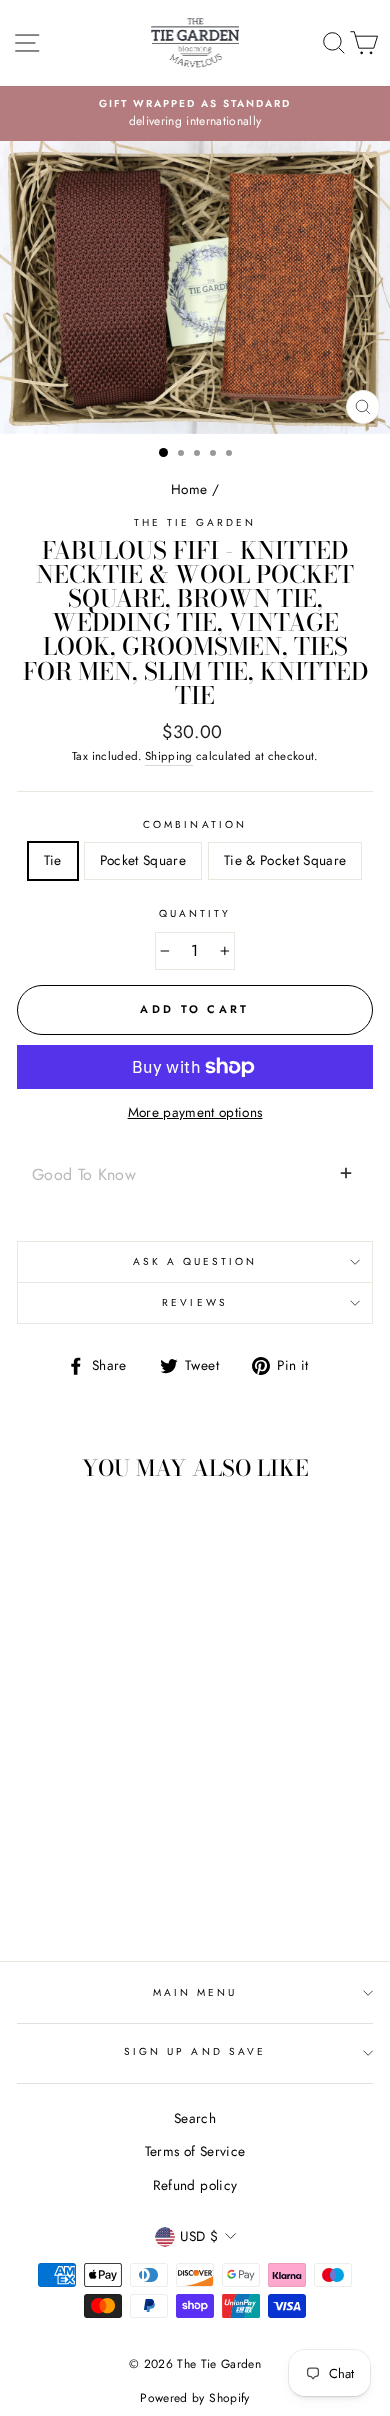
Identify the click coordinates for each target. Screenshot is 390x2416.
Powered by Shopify (194, 2398)
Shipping (169, 756)
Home (189, 489)
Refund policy (195, 2185)
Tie (53, 860)
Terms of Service (195, 2151)
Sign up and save (195, 2051)
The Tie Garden (195, 522)
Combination (195, 824)
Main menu (195, 1992)
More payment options (195, 1112)
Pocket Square (143, 860)
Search (195, 2118)
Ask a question (195, 1261)
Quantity (195, 913)
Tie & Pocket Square (285, 860)
